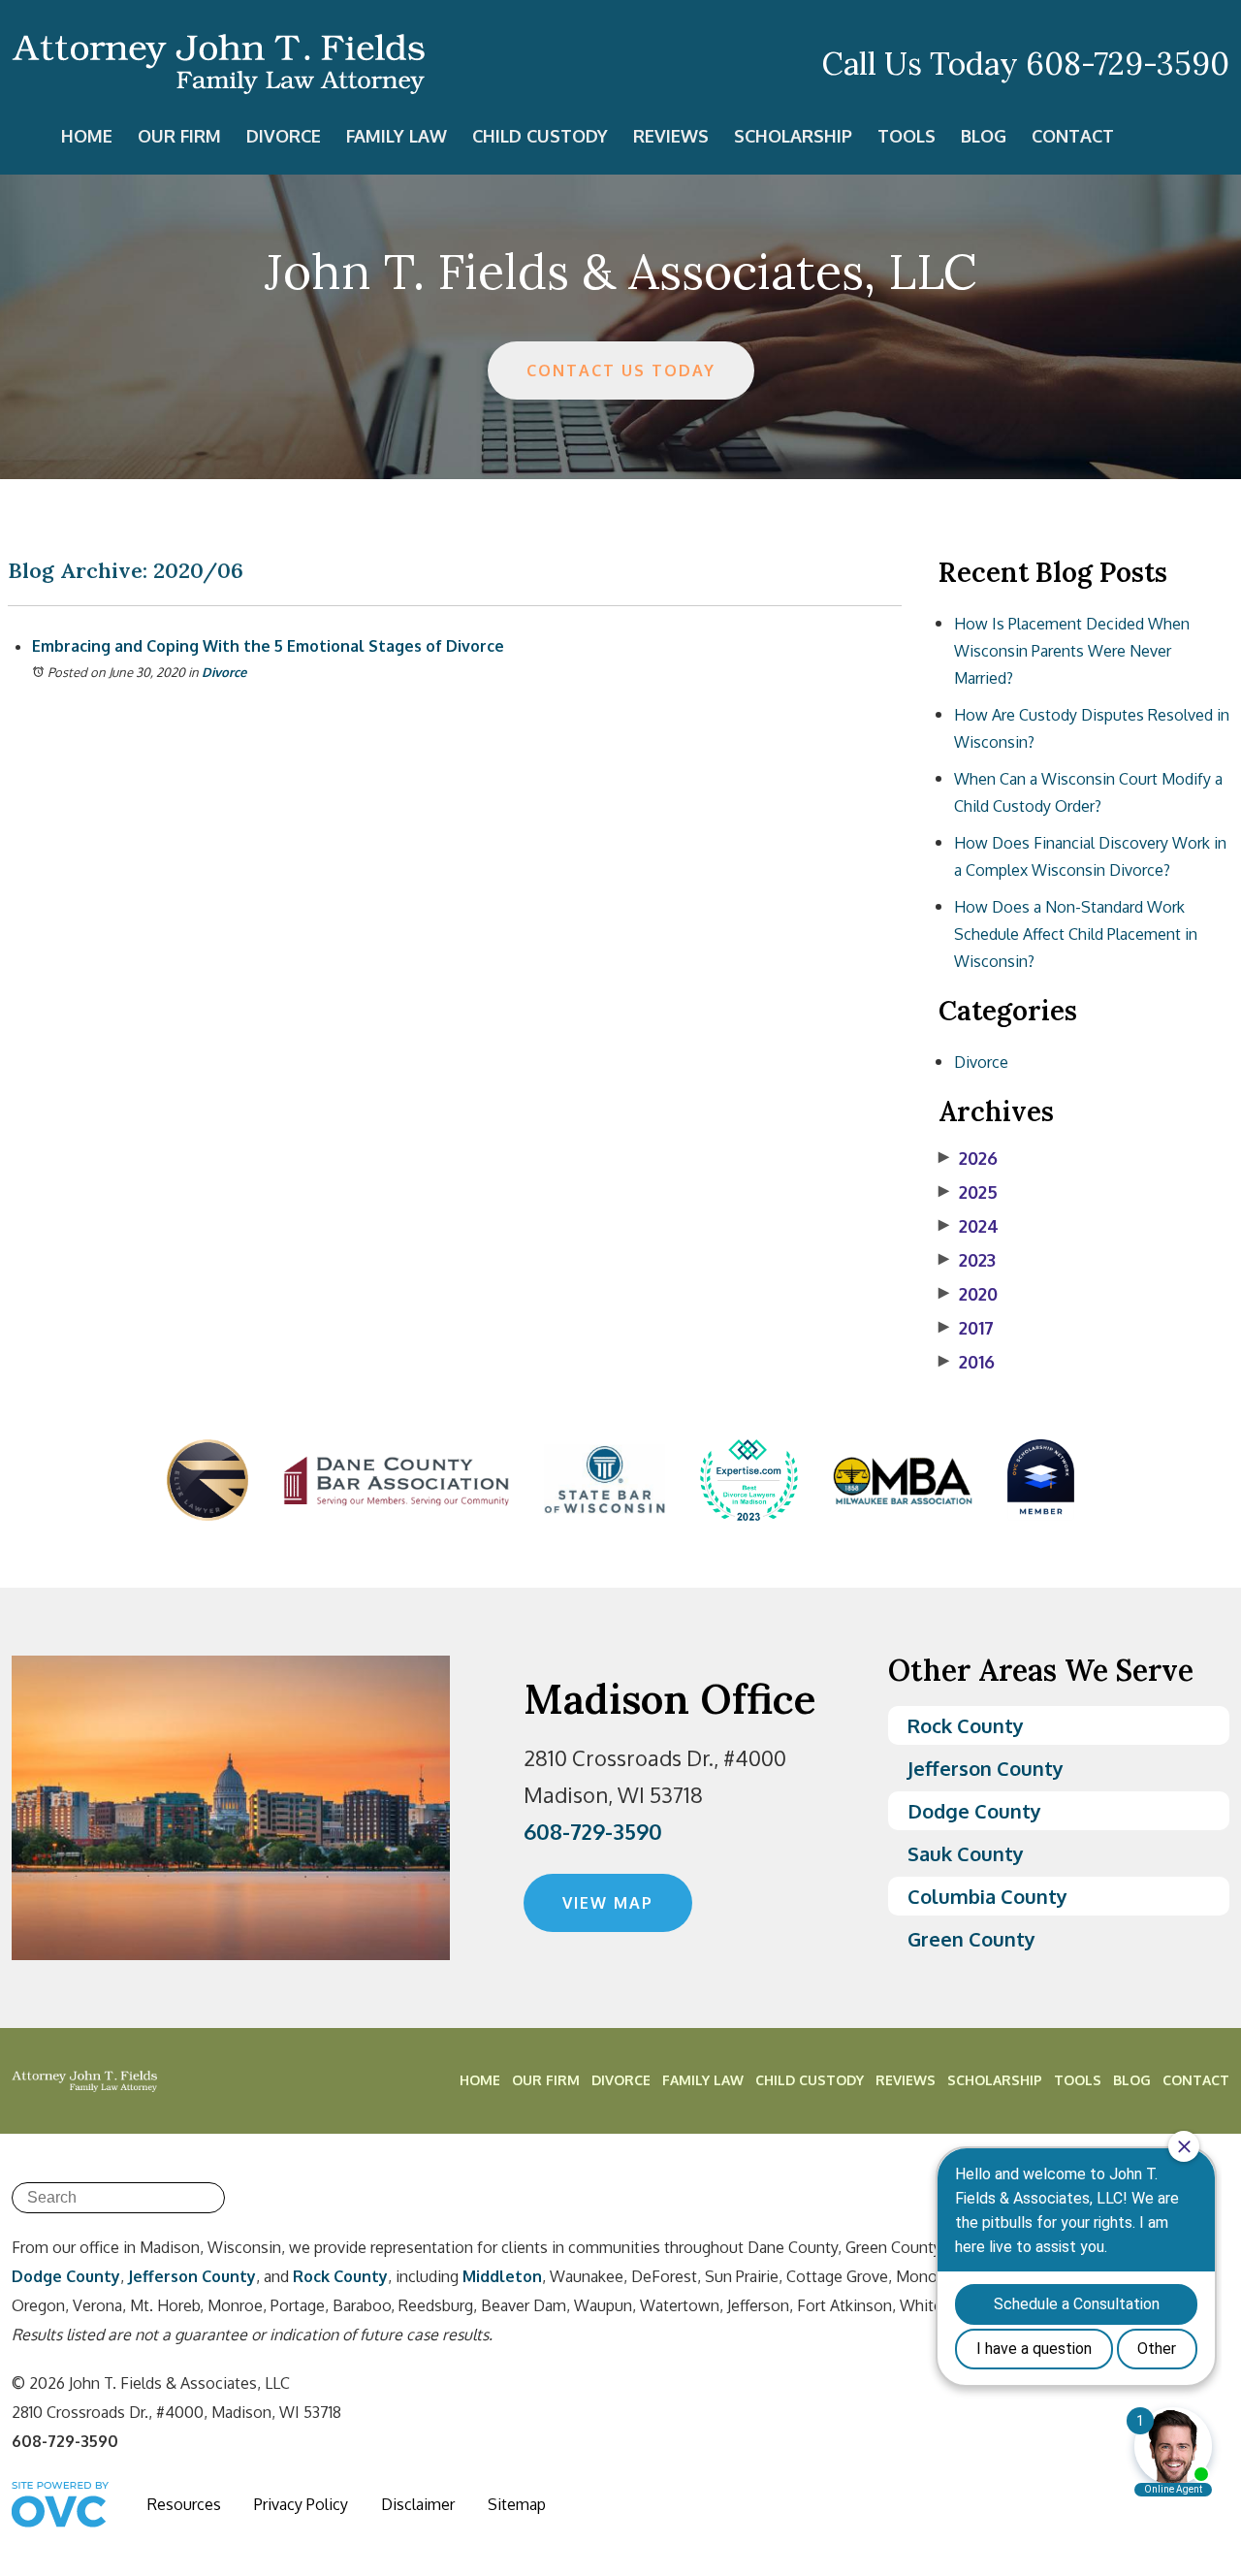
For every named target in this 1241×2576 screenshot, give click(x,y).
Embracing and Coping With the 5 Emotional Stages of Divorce (268, 646)
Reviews (671, 136)
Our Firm (179, 136)
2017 (966, 1328)
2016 (967, 1362)
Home (87, 136)
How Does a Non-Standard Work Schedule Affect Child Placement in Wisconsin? (1076, 934)
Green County (971, 1939)
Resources (184, 2504)
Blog (984, 136)
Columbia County (987, 1896)
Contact (1073, 136)
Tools (907, 136)
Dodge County (974, 1811)
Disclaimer (418, 2504)
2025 (968, 1192)
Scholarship (793, 136)
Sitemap (517, 2504)
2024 (969, 1226)
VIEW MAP (608, 1903)
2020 (968, 1294)
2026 (968, 1158)
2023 (967, 1260)
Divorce (284, 136)
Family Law (397, 136)
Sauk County (966, 1853)
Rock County (966, 1725)
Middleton (502, 2276)
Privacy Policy (301, 2504)
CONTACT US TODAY (621, 370)
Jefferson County (986, 1768)
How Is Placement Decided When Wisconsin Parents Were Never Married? (1072, 651)
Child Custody (540, 136)
